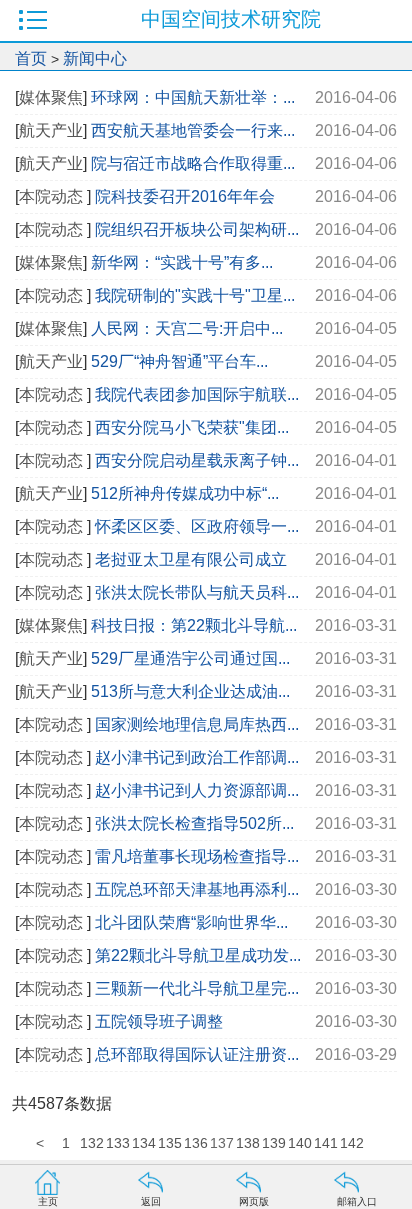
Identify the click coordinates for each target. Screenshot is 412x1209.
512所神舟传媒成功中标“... (185, 493)
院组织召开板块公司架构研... (197, 229)
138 (248, 1143)
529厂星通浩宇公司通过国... (190, 658)
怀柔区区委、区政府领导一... (197, 526)
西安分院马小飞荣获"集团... (192, 427)
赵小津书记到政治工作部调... (197, 757)
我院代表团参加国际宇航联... (197, 394)
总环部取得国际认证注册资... (197, 1054)
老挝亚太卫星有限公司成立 (191, 559)
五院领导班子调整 (159, 1021)
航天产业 (51, 130)
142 (352, 1143)
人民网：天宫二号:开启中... (187, 328)
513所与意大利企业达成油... (190, 691)
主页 (48, 1201)
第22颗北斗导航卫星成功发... (198, 955)
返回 (151, 1201)
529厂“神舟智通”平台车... (179, 361)
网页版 (254, 1201)
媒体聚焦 (51, 97)
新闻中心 (95, 58)
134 (144, 1143)
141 (326, 1143)
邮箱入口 (357, 1201)
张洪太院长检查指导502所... (194, 823)
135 (170, 1143)
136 (196, 1143)
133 (118, 1143)
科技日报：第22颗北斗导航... (194, 625)
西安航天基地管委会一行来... (193, 130)
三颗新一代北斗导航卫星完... (197, 988)
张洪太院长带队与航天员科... (197, 592)
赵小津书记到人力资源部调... (197, 790)
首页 (31, 58)
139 (274, 1143)
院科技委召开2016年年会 (185, 196)
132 (92, 1143)
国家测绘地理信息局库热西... (197, 724)
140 (300, 1143)
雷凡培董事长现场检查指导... (197, 856)
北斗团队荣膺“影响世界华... (191, 922)
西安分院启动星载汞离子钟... (197, 460)
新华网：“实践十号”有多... (182, 262)
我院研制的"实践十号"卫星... (195, 295)
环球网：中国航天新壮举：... (193, 97)
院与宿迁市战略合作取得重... (193, 163)
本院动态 (53, 196)
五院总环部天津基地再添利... (197, 889)
